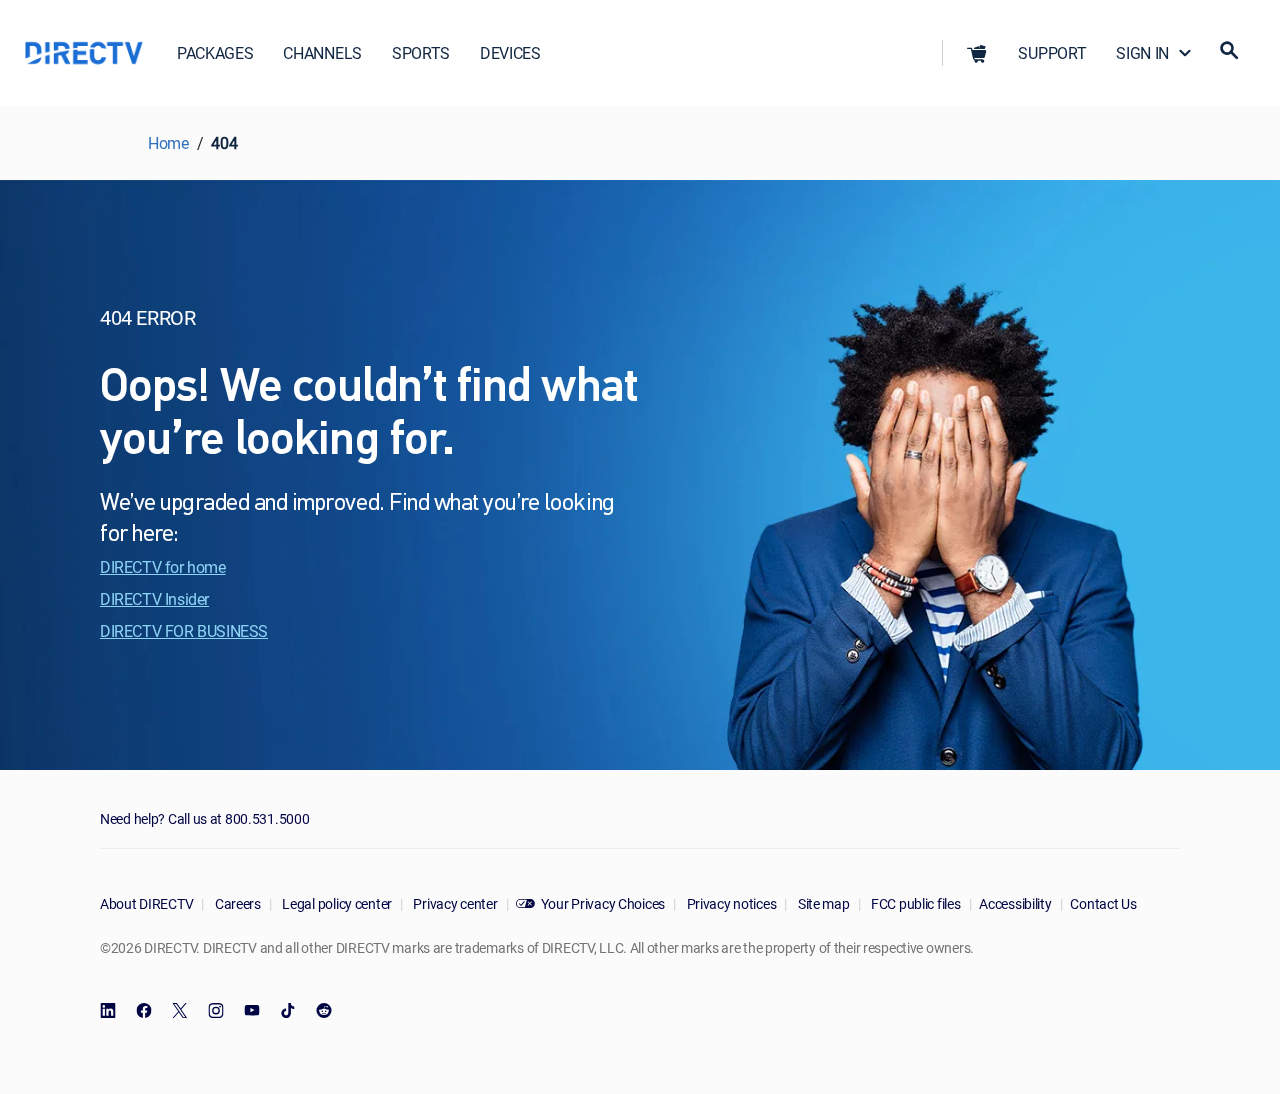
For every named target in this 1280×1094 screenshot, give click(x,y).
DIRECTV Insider (154, 599)
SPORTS (421, 53)
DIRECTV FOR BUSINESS (184, 631)
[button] (977, 53)
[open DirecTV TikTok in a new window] (288, 1011)
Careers (236, 903)
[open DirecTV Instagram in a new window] (216, 1011)
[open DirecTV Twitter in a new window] (180, 1011)
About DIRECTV (146, 903)
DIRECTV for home (163, 567)
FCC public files (914, 903)
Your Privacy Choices (603, 903)
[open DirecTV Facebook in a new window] (144, 1011)
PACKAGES (215, 53)
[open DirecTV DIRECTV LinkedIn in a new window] (108, 1011)
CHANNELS (322, 53)
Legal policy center (336, 903)
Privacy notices (730, 903)
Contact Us (1103, 903)
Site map (822, 903)
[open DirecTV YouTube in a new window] (252, 1011)
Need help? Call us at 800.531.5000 (204, 818)
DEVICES (510, 53)
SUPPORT (1052, 53)
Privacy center (454, 903)
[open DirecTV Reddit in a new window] (324, 1011)
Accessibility (1015, 903)
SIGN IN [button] (1142, 53)
